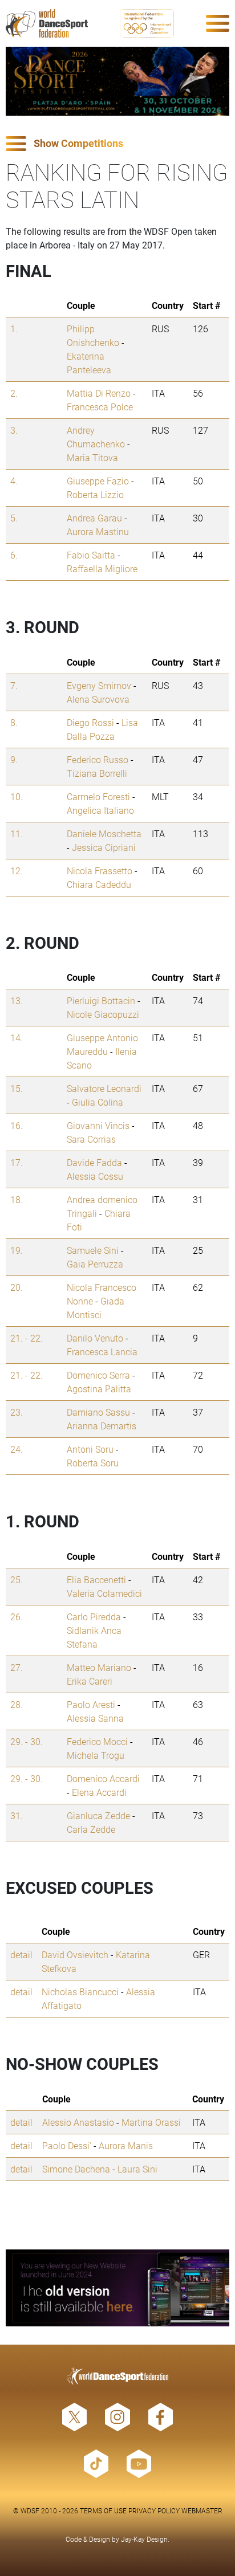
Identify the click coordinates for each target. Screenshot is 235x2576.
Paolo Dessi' (67, 2145)
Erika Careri (90, 1681)
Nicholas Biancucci (80, 1992)
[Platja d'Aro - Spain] (117, 81)
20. (17, 1287)
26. (17, 1617)
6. (14, 555)
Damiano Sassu (98, 1412)
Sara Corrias (91, 1139)
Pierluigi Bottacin (101, 1000)
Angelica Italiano (100, 810)
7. (14, 685)
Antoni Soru (90, 1449)
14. (17, 1038)
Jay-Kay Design (144, 2539)
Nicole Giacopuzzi (103, 1014)
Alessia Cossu (95, 1176)
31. (17, 1815)
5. (14, 518)
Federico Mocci (97, 1741)
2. (14, 393)
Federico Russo (98, 759)
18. (17, 1199)
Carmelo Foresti (98, 796)
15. (17, 1088)
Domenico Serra (98, 1375)
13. (17, 1000)
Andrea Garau (94, 518)
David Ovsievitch (75, 1955)
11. (17, 833)
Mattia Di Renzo (99, 393)
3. (14, 430)
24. (17, 1449)
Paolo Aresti (91, 1704)
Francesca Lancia (102, 1352)
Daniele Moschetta (104, 833)
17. (17, 1162)
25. (17, 1580)
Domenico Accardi (103, 1778)
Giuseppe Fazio (98, 481)
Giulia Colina (98, 1102)
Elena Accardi (99, 1792)
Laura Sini (137, 2169)
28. (17, 1704)
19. (17, 1250)
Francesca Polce (100, 407)
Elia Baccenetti (96, 1580)
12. (17, 871)
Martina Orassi (151, 2122)
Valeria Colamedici (104, 1593)
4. (14, 481)
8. (14, 722)
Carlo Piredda (94, 1617)
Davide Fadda (94, 1162)
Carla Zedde (91, 1829)
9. (14, 759)
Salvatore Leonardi (104, 1088)
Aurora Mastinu (98, 531)
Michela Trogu (96, 1755)
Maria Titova (92, 457)
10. (17, 796)
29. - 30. (27, 1741)
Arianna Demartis (102, 1426)
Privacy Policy (154, 2510)
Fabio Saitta (91, 555)
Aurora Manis (126, 2145)
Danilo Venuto (95, 1338)
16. (17, 1125)
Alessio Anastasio (78, 2122)
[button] (117, 144)
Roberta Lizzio (95, 494)
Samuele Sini (93, 1250)
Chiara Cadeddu (99, 884)
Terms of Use (103, 2510)
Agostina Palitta (99, 1389)
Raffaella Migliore (102, 568)
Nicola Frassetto (100, 871)
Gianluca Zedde (98, 1815)
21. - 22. (27, 1338)
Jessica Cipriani (104, 847)
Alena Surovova (98, 699)
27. (17, 1667)
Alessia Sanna (95, 1718)
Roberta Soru (93, 1463)
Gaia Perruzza (95, 1264)
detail (21, 1955)
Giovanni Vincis (98, 1125)
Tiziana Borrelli (97, 773)
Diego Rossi (90, 722)
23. (17, 1412)
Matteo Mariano (99, 1667)
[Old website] (117, 2288)
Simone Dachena (76, 2169)
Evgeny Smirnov (99, 685)
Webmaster (202, 2510)
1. (14, 329)
